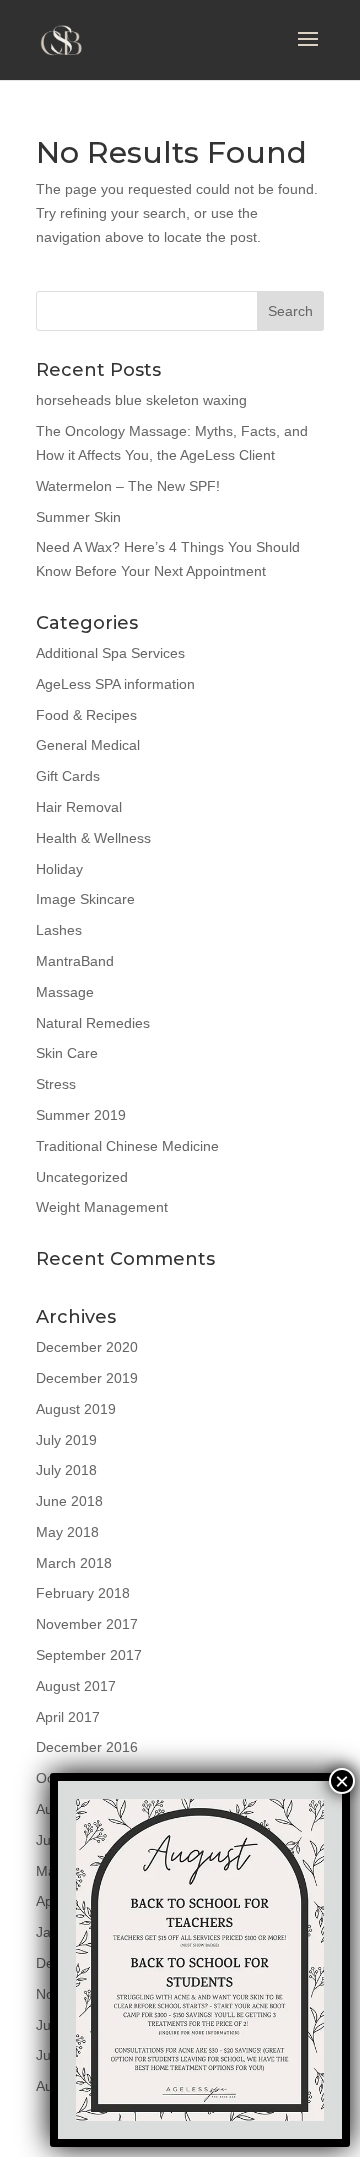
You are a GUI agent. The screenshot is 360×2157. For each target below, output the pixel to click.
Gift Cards (68, 776)
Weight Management (102, 1207)
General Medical (88, 745)
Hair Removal (79, 807)
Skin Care (67, 1053)
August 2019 (76, 1409)
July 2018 (66, 1470)
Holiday (59, 869)
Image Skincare (85, 899)
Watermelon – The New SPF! (128, 486)
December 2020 (87, 1347)
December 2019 (87, 1378)
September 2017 (89, 1655)
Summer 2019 (81, 1115)
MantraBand (75, 961)
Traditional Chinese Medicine (127, 1146)
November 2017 (87, 1624)
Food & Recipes (86, 715)
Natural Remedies (93, 1023)
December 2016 (87, 1747)
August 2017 (76, 1686)
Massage (65, 992)
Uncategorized (82, 1177)
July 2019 (66, 1440)
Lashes (59, 930)
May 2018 (67, 1532)
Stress (56, 1084)
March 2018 (74, 1563)
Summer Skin (78, 517)
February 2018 (83, 1593)
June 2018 (69, 1501)
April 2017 (68, 1717)
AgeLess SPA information (115, 684)
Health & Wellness (93, 838)
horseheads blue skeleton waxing (141, 400)
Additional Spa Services (110, 653)
